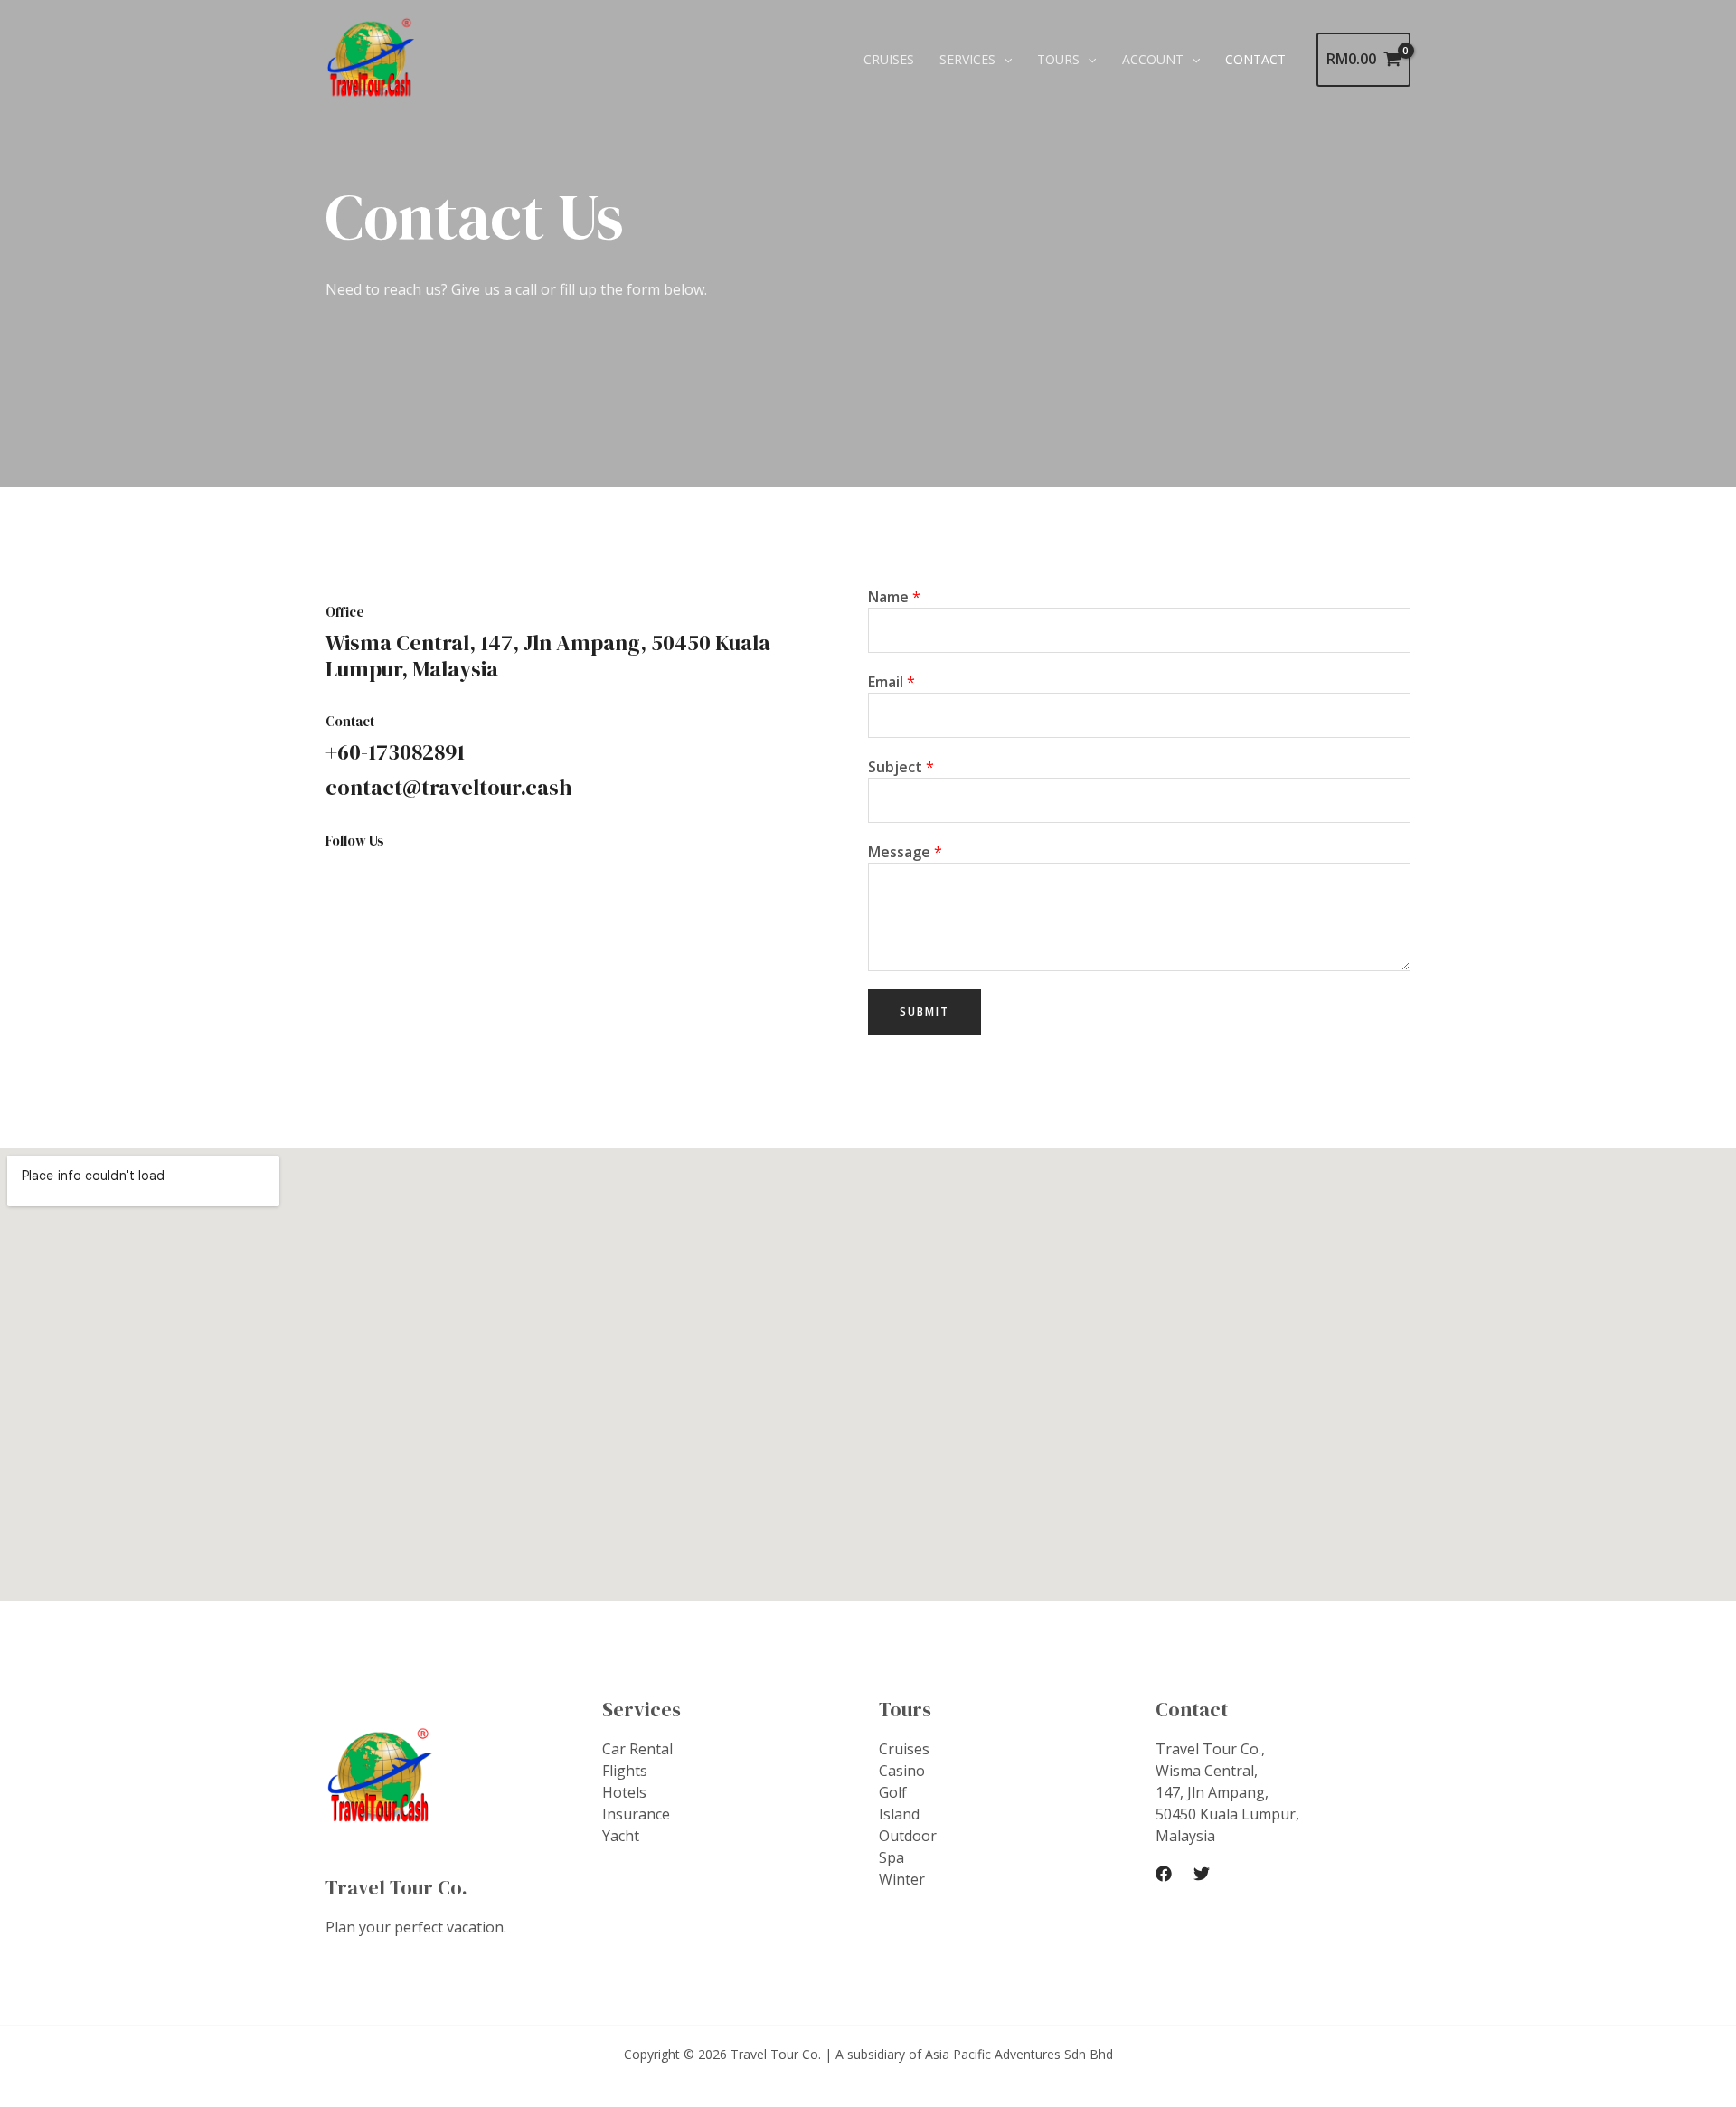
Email (892, 682)
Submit (925, 1011)
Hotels (624, 1792)
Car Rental (637, 1749)
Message (905, 852)
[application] (1004, 60)
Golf (893, 1792)
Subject (901, 767)
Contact (1255, 59)
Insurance (636, 1814)
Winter (902, 1879)
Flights (625, 1771)
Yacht (621, 1836)
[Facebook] (1164, 1874)
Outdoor (908, 1836)
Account (1153, 59)
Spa (892, 1857)
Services (967, 59)
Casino (902, 1771)
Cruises (889, 59)
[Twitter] (1202, 1874)
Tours (1058, 59)
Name (894, 597)
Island (899, 1814)
